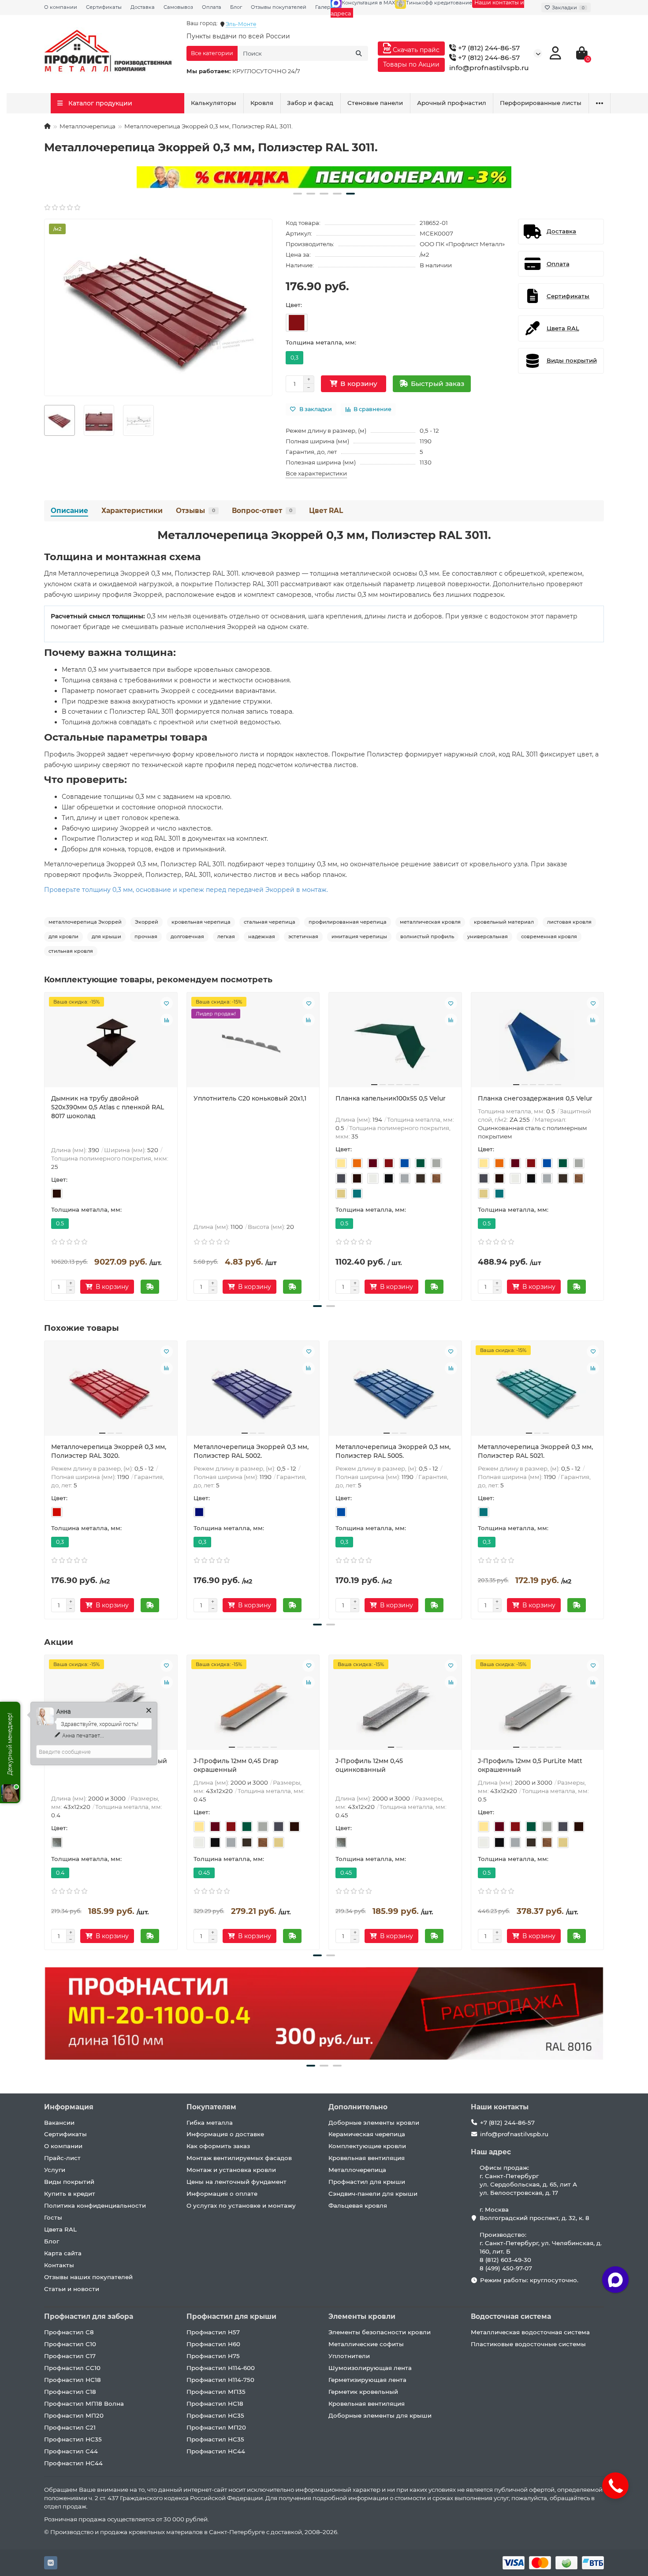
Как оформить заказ (218, 2146)
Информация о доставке (225, 2134)
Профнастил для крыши (367, 2182)
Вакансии (59, 2123)
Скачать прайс (415, 50)
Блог (236, 7)
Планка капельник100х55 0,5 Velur (391, 1098)
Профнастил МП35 (216, 2392)
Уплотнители (349, 2356)
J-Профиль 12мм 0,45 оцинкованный (369, 1765)
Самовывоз (178, 7)
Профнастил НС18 (73, 2380)
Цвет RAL (326, 511)
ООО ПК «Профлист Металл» (462, 244)
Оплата (212, 7)
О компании (61, 7)
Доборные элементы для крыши (380, 2415)
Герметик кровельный (363, 2392)
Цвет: (294, 305)
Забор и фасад (310, 103)
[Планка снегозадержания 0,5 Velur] (538, 1043)
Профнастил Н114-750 (220, 2380)
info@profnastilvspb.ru (489, 68)
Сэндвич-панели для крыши (373, 2194)
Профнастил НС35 (73, 2439)
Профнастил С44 (71, 2451)
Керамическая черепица (367, 2134)
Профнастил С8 (69, 2332)
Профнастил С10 (70, 2344)
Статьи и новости (72, 2289)
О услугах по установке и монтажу (241, 2205)
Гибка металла (210, 2123)
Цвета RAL (60, 2229)
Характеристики (132, 511)
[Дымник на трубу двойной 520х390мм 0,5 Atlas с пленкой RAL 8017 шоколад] (111, 1043)
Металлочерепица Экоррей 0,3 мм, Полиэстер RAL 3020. (109, 1451)
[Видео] (324, 177)
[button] (298, 194)
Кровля (262, 103)
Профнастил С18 (70, 2392)
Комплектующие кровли (367, 2146)
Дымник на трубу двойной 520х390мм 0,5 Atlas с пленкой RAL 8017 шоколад (108, 1107)
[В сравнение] (167, 1020)
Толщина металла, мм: (321, 342)
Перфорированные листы (541, 103)
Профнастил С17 (70, 2356)
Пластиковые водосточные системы (528, 2344)
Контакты (59, 2265)
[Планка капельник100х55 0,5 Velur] (395, 1043)
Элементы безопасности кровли (380, 2332)
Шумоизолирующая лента (370, 2368)
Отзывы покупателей (279, 7)
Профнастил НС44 (73, 2463)
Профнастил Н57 (213, 2332)
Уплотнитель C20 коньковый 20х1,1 (250, 1098)
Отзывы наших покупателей (88, 2277)
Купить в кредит (70, 2194)
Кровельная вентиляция (367, 2158)
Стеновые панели (375, 103)
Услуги (55, 2170)
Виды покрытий (69, 2182)
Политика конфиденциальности (95, 2205)
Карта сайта (63, 2253)
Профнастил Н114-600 (221, 2368)
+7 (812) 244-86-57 (488, 48)
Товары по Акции (411, 64)
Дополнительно (358, 2107)
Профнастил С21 (70, 2427)
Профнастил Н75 (213, 2356)
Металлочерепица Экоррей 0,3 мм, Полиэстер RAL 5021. (535, 1451)
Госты (53, 2217)
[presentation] (45, 1145)
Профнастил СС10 (72, 2368)
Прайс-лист (62, 2158)
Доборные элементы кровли (374, 2123)
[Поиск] (359, 53)
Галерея (326, 7)
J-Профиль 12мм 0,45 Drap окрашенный (236, 1765)
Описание (69, 511)
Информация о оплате (222, 2194)
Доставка (143, 7)
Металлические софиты (366, 2344)
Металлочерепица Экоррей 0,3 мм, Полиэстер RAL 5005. (393, 1451)
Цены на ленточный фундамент (236, 2182)
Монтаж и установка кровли (231, 2170)
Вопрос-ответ (262, 511)
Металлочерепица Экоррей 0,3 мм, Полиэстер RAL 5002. (251, 1451)
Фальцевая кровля (358, 2205)
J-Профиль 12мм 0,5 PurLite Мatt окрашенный (530, 1765)
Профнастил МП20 (74, 2415)
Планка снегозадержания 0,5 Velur (535, 1098)
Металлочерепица (88, 126)
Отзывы (196, 511)
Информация (69, 2107)
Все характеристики (316, 473)
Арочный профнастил (452, 103)
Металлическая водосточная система (530, 2332)
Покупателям (211, 2107)
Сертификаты (104, 7)
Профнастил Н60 (213, 2344)
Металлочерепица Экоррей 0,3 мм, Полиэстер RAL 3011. (324, 535)
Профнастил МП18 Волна (84, 2404)
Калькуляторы (214, 103)
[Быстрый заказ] (150, 1287)
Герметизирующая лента (367, 2380)
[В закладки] (167, 1003)
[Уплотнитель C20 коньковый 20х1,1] (253, 1043)
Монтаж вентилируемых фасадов (239, 2158)
